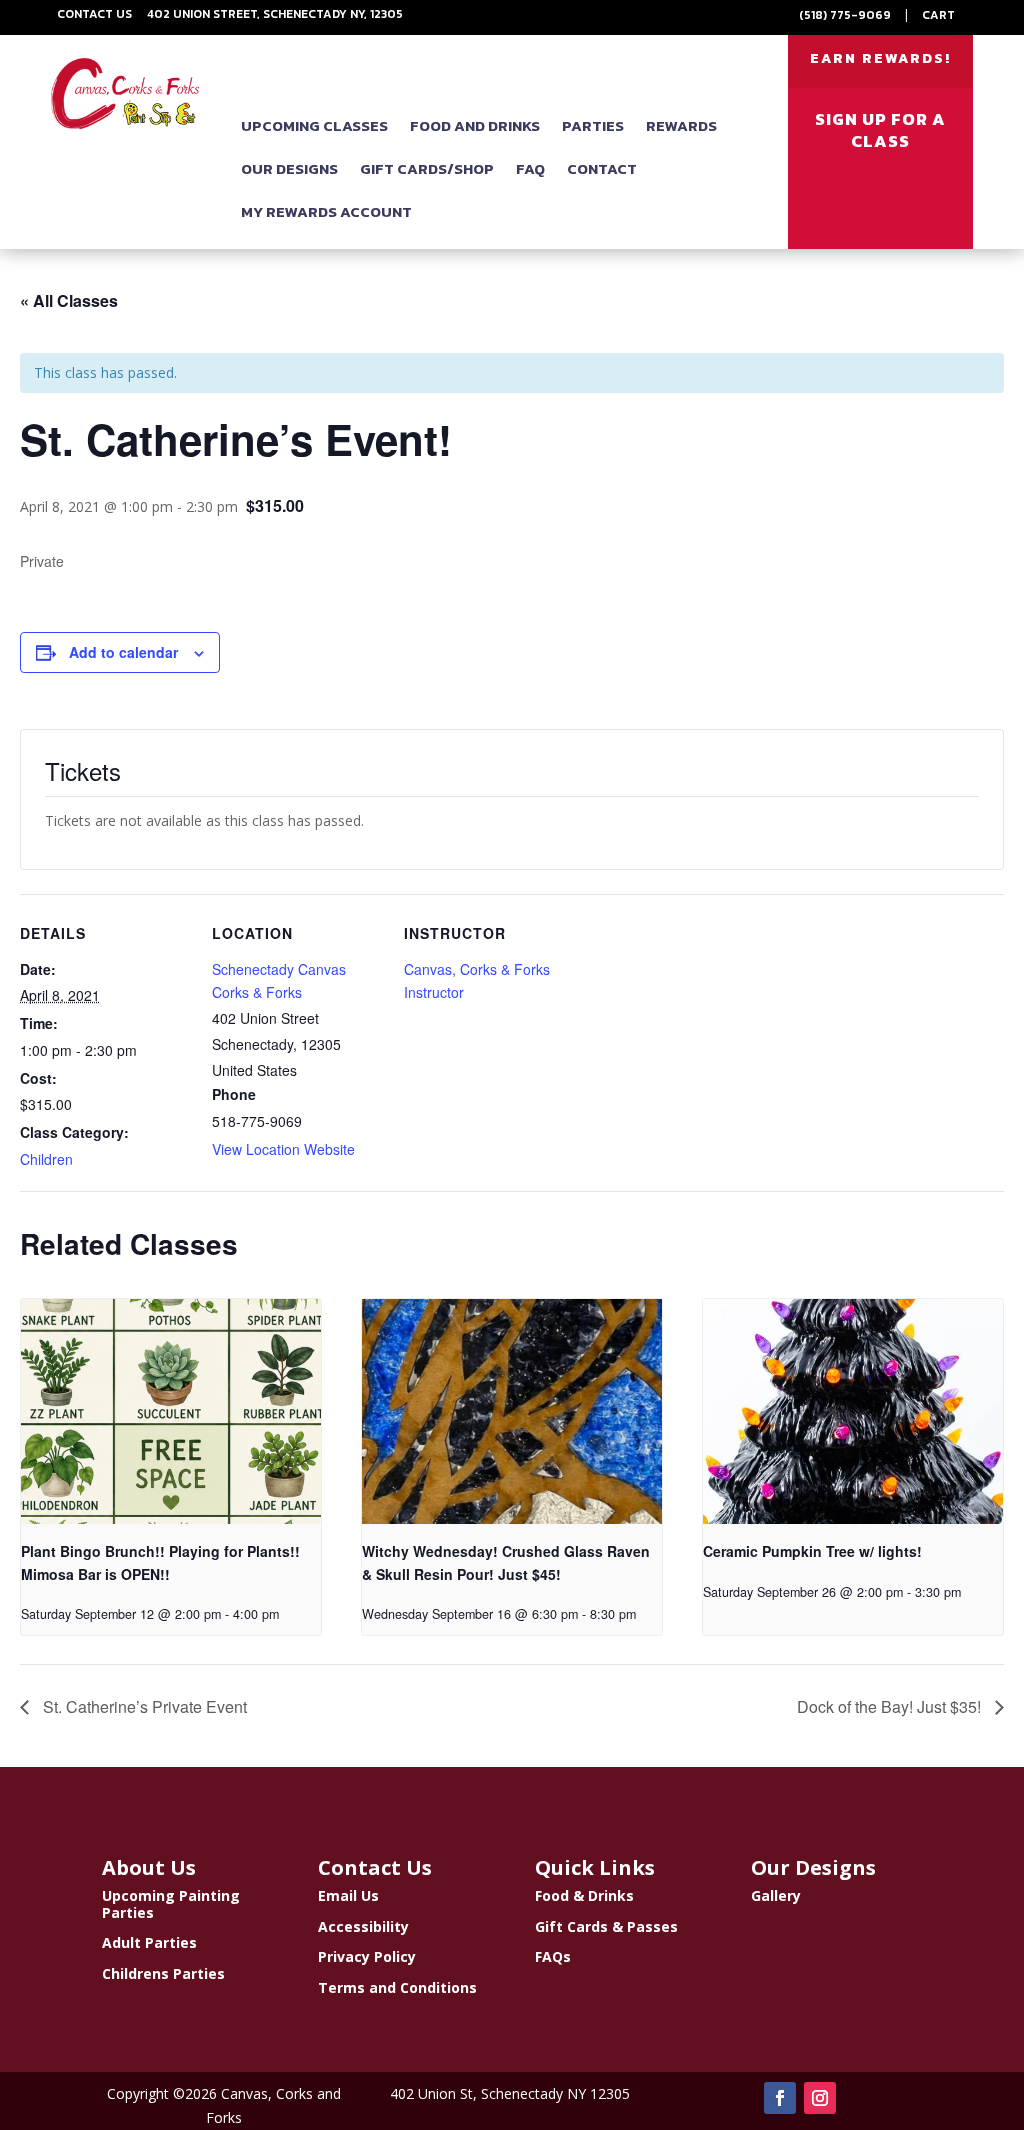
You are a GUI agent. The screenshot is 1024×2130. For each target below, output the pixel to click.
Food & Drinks (584, 1895)
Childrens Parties (163, 1973)
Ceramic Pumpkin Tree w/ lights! (812, 1551)
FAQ (530, 168)
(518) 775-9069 (845, 15)
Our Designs (289, 168)
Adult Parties (149, 1942)
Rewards (681, 125)
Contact (602, 168)
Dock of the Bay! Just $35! (891, 1706)
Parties (593, 125)
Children (46, 1159)
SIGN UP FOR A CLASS (880, 130)
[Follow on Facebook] (780, 2098)
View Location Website (283, 1149)
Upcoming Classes (314, 125)
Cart (938, 15)
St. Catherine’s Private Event (143, 1706)
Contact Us (94, 14)
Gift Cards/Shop (427, 168)
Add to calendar (123, 652)
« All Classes (69, 300)
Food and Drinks (475, 125)
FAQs (553, 1956)
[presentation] (171, 1411)
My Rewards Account (326, 211)
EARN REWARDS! (880, 58)
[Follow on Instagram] (820, 2098)
